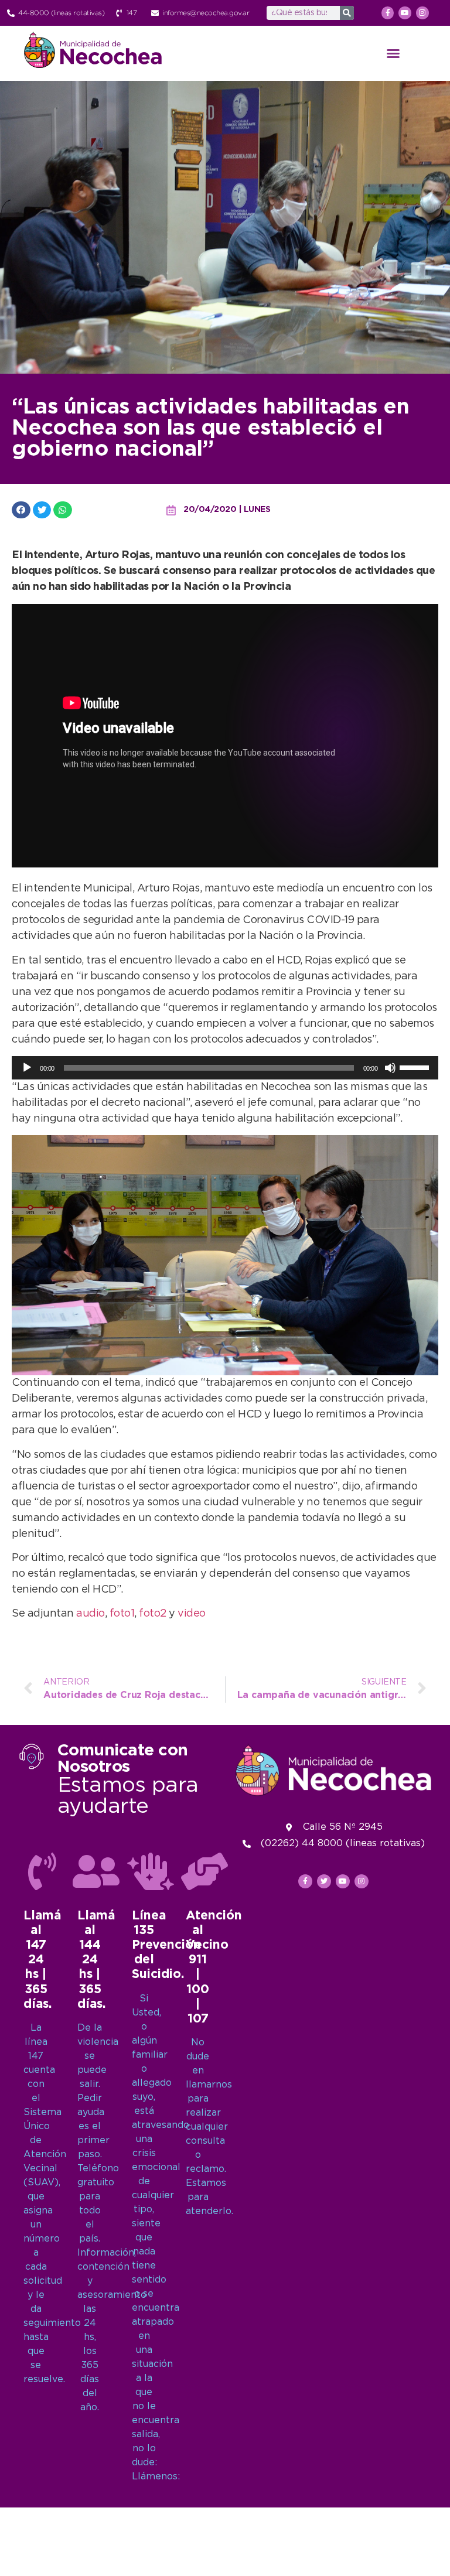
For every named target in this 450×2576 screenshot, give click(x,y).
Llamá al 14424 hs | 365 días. (96, 1960)
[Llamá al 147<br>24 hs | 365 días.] (42, 1871)
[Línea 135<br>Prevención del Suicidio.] (151, 1871)
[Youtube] (405, 13)
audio (91, 1614)
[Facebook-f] (388, 13)
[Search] (347, 13)
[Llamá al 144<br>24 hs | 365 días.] (96, 1871)
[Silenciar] (390, 1068)
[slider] (416, 1067)
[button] (393, 53)
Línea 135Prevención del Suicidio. (166, 1945)
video (192, 1614)
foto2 (153, 1614)
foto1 (122, 1614)
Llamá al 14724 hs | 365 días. (42, 1960)
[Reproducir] (27, 1068)
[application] (225, 1068)
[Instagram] (422, 13)
